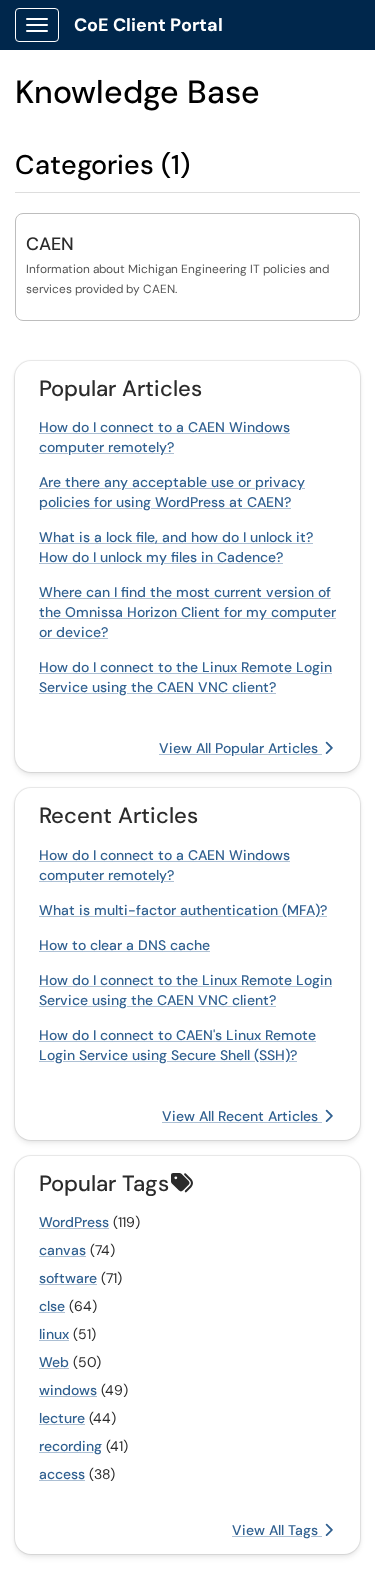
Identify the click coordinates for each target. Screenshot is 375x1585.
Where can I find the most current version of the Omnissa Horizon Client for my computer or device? (187, 612)
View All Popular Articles (240, 748)
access (62, 1474)
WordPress (74, 1222)
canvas (62, 1250)
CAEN (50, 244)
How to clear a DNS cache (124, 945)
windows (68, 1390)
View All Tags (277, 1530)
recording (70, 1446)
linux (54, 1334)
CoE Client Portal (148, 25)
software (68, 1278)
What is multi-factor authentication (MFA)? (183, 910)
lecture (62, 1418)
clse (52, 1306)
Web (54, 1362)
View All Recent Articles (242, 1116)
